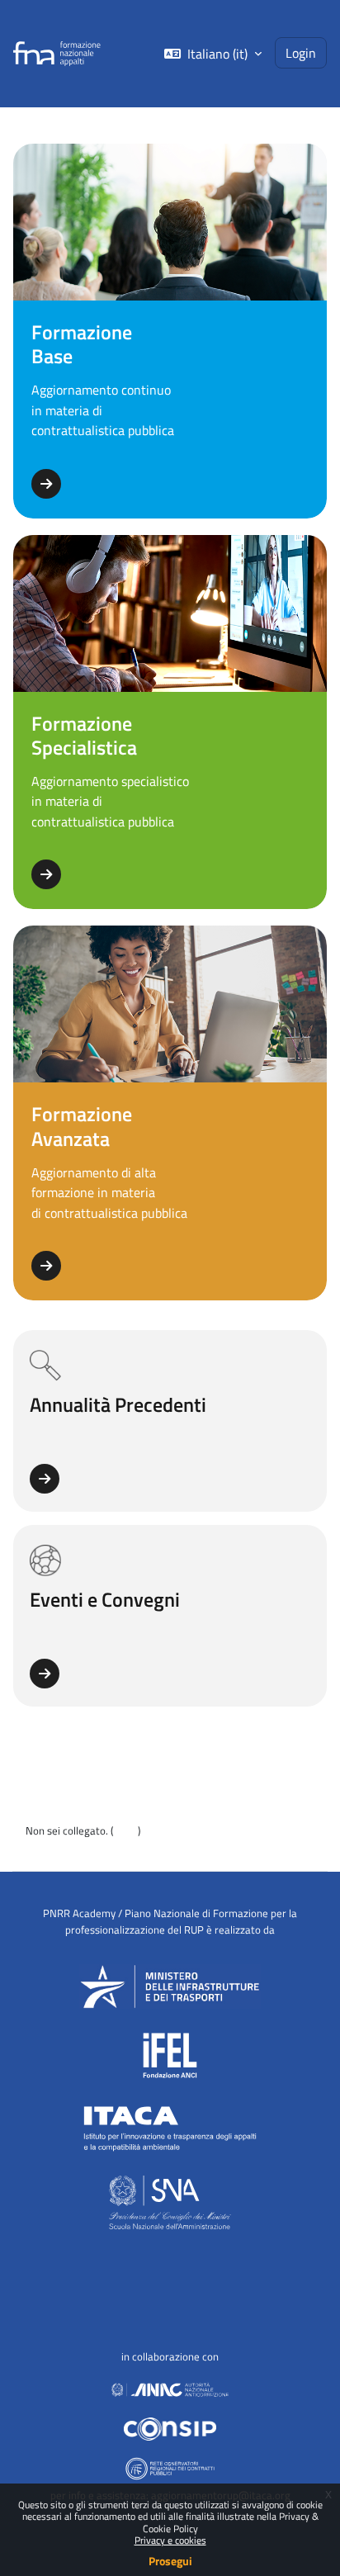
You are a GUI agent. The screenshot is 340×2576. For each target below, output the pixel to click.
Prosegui (170, 2561)
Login (301, 52)
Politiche (46, 1848)
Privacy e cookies (170, 2540)
